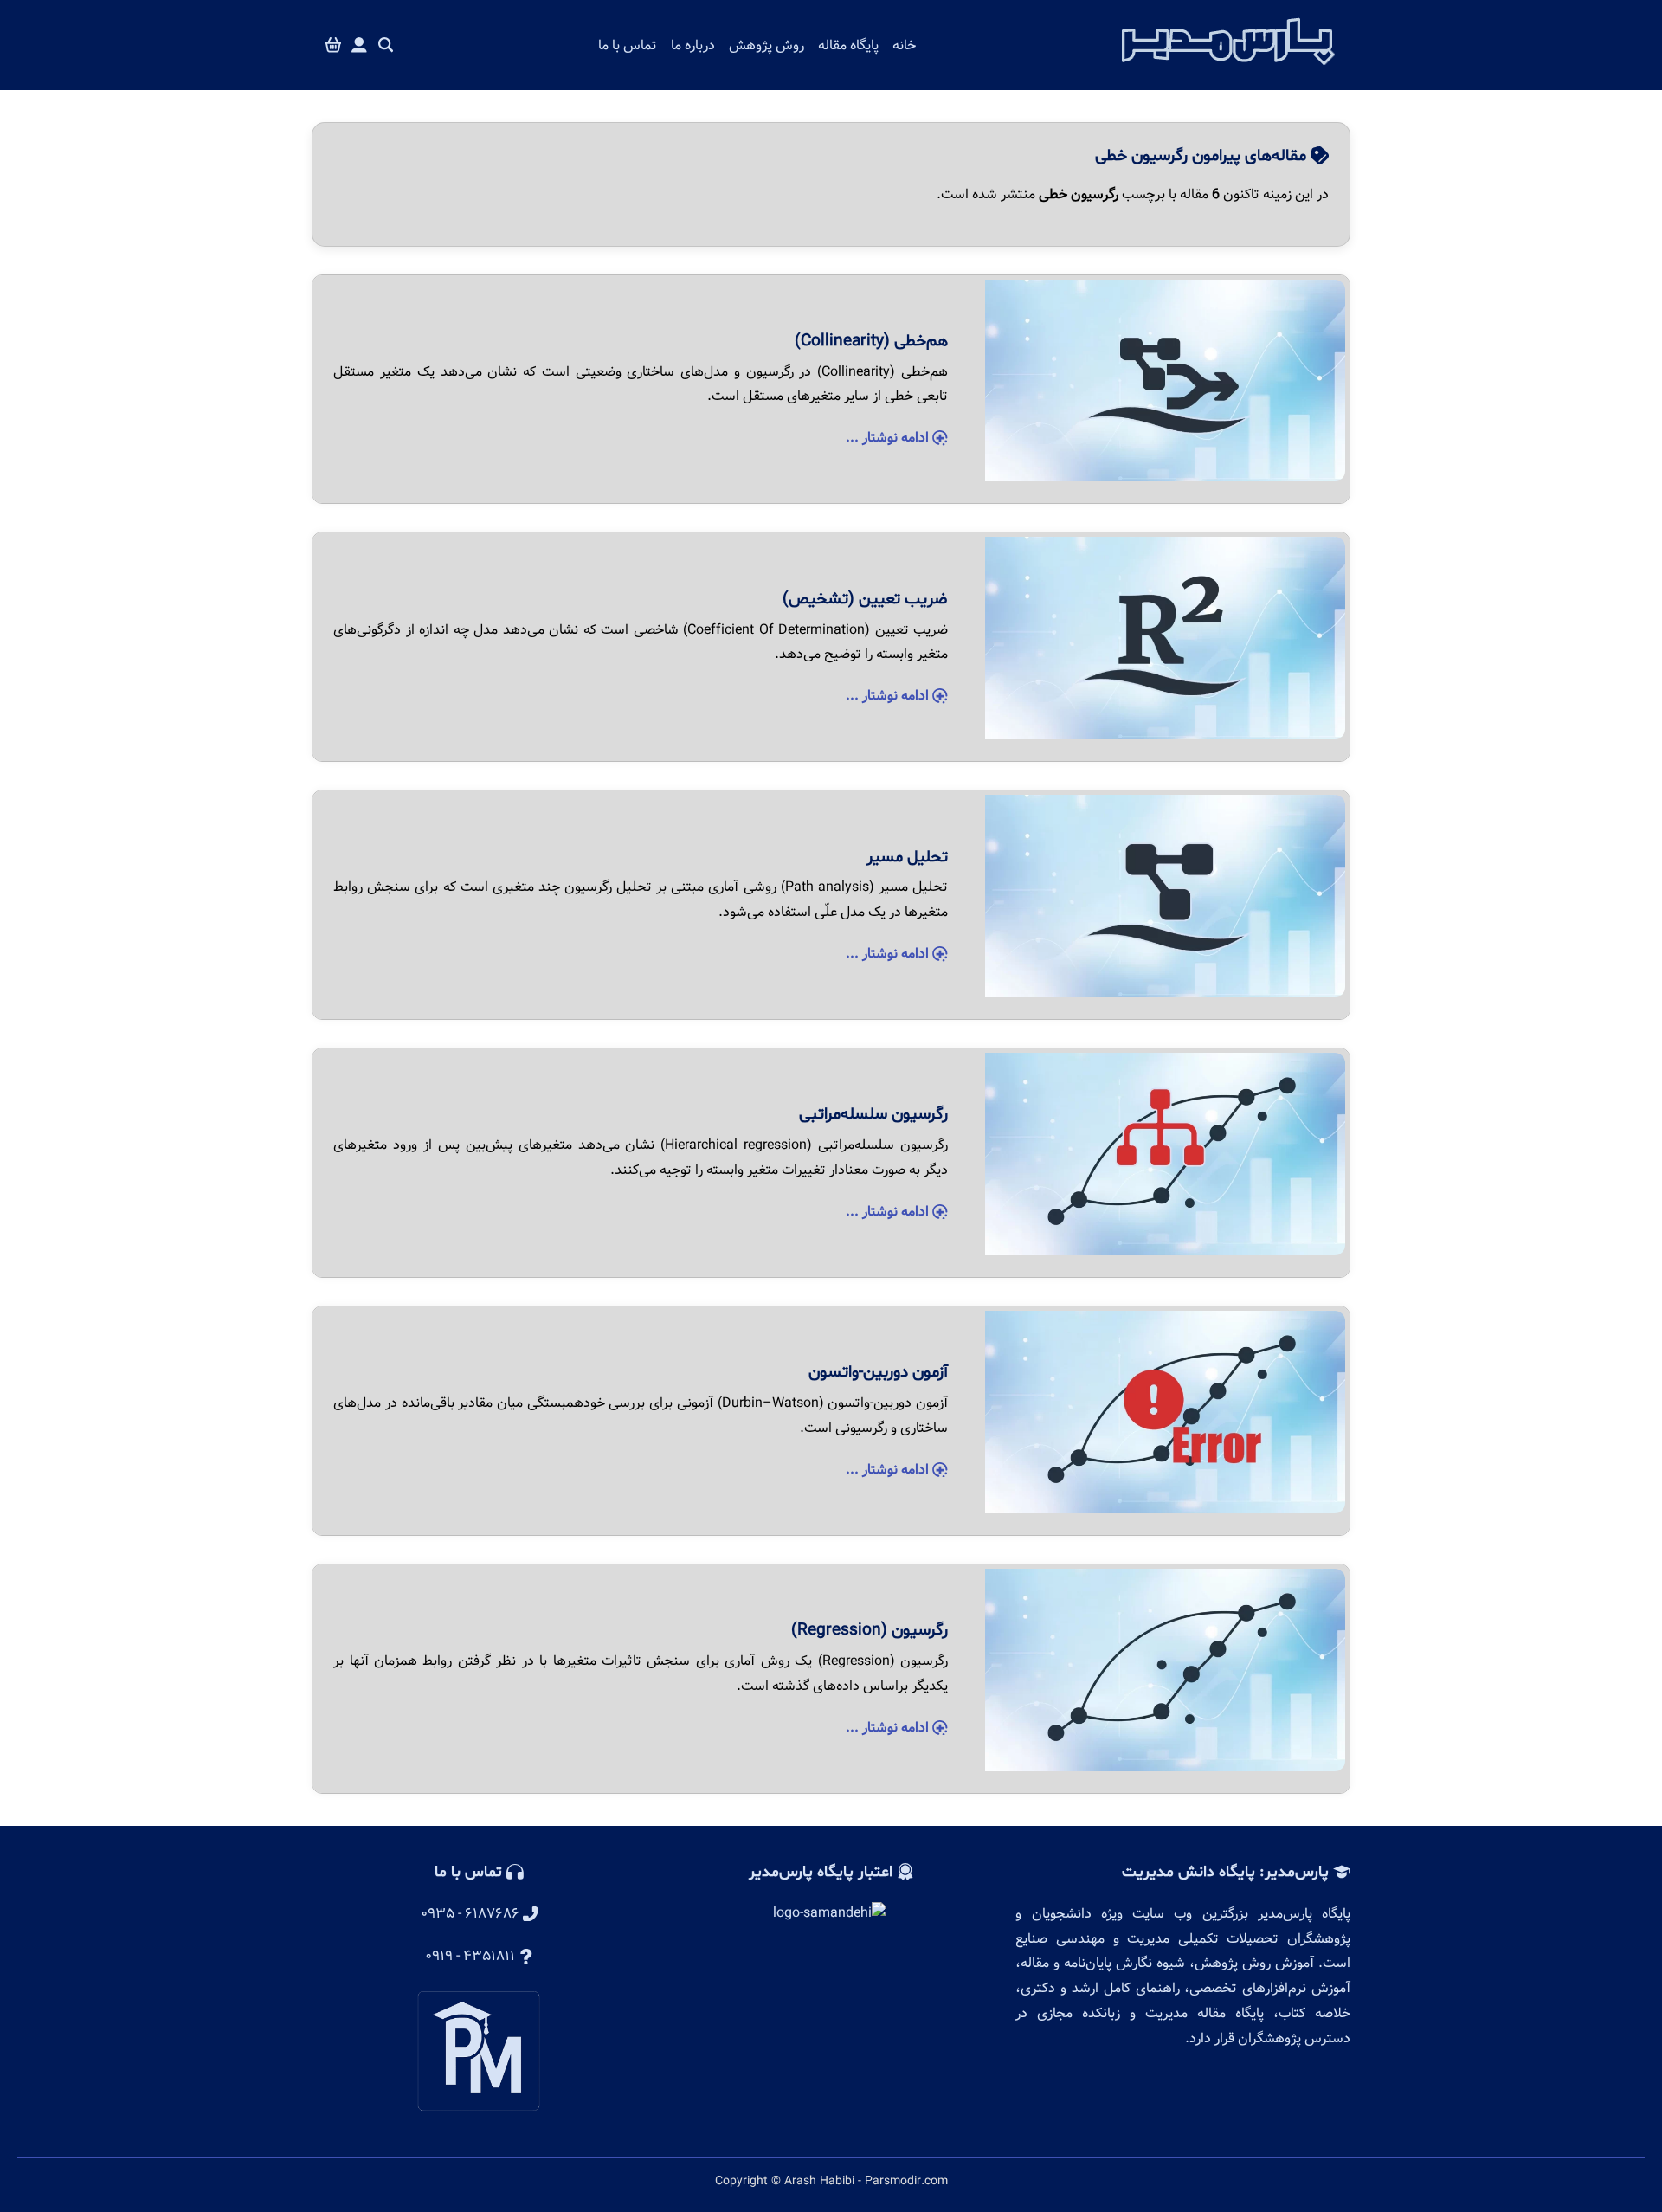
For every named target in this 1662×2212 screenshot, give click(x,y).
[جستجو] (386, 45)
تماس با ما (628, 45)
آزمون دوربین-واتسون (878, 1372)
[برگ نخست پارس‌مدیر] (1228, 70)
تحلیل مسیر (907, 857)
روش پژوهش (767, 45)
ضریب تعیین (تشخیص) (865, 599)
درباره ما (693, 45)
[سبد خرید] (333, 45)
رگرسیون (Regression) (870, 1630)
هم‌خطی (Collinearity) (871, 341)
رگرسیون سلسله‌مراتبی (873, 1114)
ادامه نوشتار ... (889, 438)
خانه (904, 45)
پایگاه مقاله (848, 45)
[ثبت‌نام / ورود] (359, 45)
